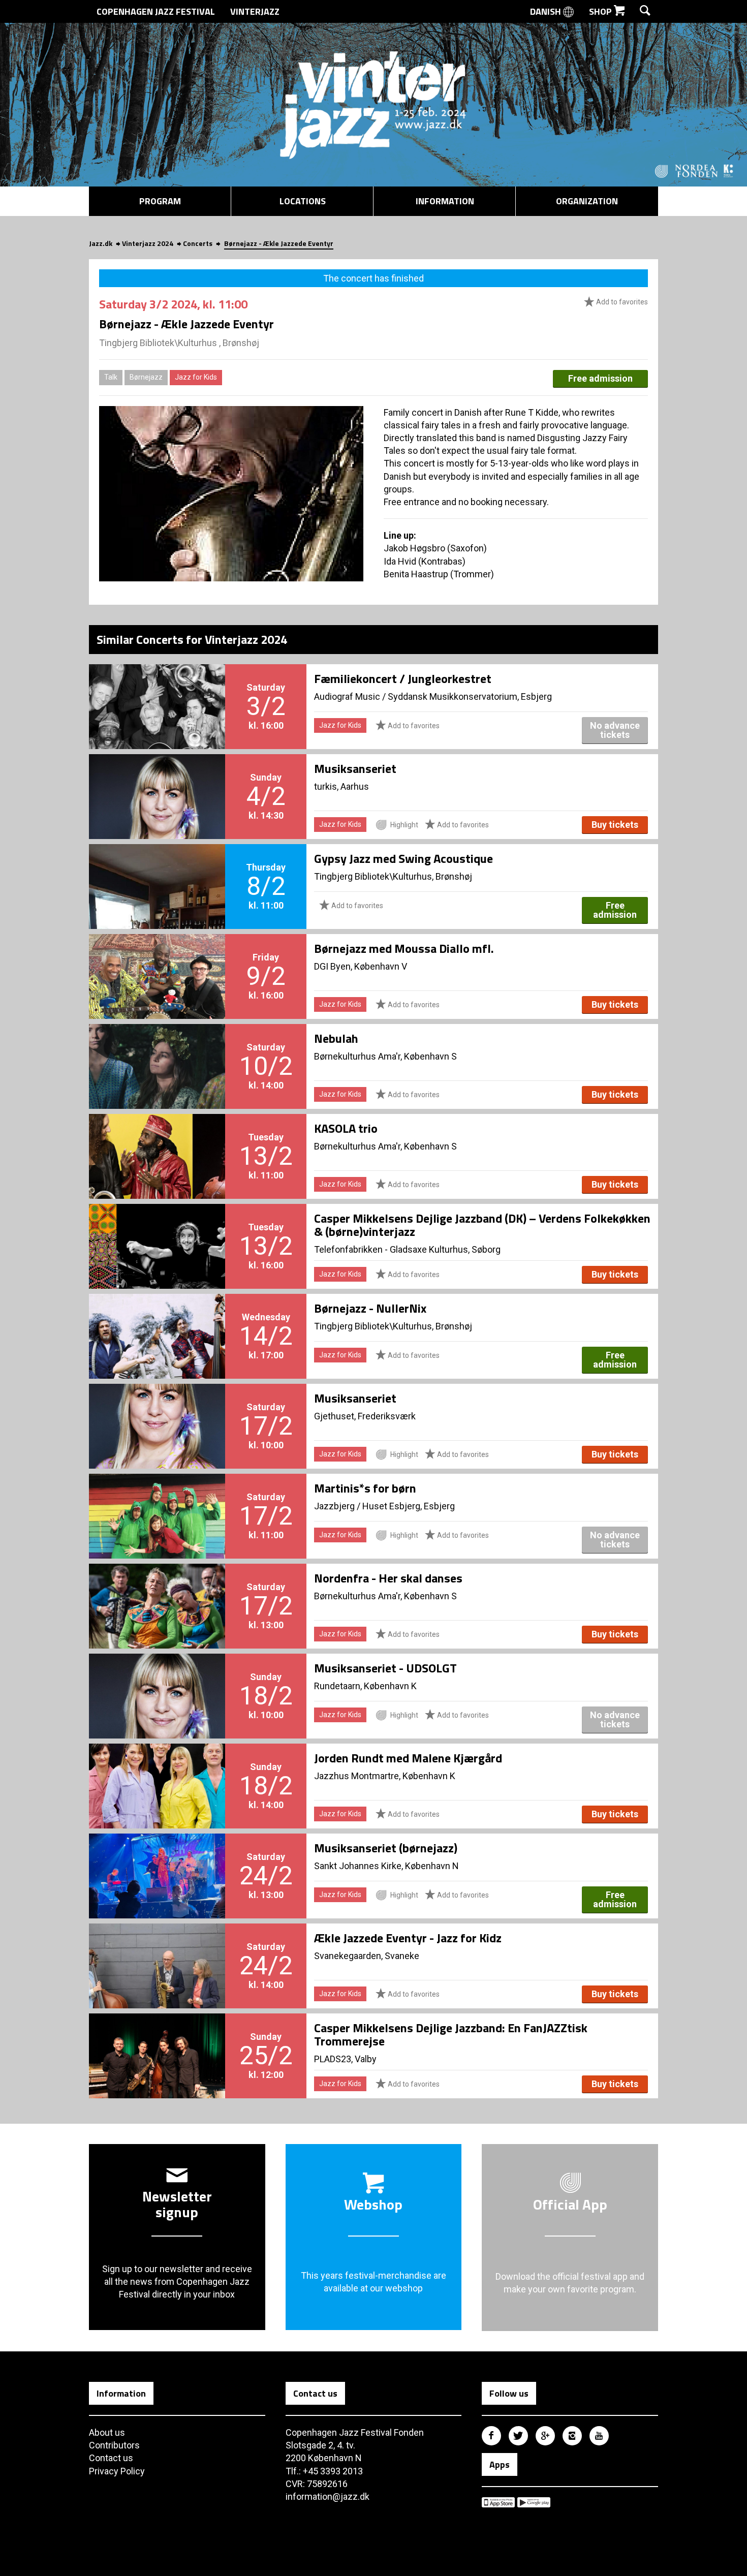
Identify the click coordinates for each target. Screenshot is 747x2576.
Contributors (114, 2445)
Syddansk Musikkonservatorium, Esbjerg (470, 696)
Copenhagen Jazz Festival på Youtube (599, 2436)
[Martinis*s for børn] (157, 1499)
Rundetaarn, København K (365, 1686)
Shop (601, 11)
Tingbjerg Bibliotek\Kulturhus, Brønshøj (393, 876)
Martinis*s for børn (365, 1488)
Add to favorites (621, 302)
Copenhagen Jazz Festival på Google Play (534, 2502)
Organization (587, 201)
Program (160, 201)
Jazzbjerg (334, 1506)
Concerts (198, 243)
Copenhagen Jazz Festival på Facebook (491, 2436)
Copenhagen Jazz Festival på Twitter (518, 2436)
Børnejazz (146, 377)
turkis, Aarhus (341, 786)
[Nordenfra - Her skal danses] (157, 1589)
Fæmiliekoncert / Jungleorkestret (403, 678)
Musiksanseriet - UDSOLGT (385, 1668)
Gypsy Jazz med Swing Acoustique (403, 858)
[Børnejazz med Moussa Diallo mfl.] (157, 959)
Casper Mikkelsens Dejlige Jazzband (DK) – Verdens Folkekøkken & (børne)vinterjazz (482, 1225)
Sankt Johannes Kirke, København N (386, 1866)
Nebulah (336, 1038)
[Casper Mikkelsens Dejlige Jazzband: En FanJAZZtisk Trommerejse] (157, 2039)
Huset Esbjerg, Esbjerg (409, 1506)
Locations (303, 201)
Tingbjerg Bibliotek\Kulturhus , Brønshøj (179, 343)
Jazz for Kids (196, 377)
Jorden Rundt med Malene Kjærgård (408, 1758)
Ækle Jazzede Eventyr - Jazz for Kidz (408, 1938)
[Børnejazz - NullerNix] (157, 1319)
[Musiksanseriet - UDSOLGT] (157, 1679)
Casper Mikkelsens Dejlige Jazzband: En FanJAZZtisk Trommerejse (451, 2034)
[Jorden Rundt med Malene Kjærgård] (157, 1769)
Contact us (111, 2458)
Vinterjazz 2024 (148, 243)
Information (445, 201)
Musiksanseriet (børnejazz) (386, 1848)
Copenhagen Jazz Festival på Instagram (572, 2436)
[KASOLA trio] (157, 1139)
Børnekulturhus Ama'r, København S (385, 1056)
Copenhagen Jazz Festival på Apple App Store (498, 2502)
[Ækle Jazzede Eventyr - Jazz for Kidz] (157, 1949)
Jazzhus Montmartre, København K (385, 1776)
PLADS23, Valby (345, 2059)
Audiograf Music (347, 696)
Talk (111, 377)
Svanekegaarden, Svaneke (367, 1956)
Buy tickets (615, 825)
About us (107, 2432)
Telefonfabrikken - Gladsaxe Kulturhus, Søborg (407, 1249)
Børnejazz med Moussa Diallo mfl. (404, 948)
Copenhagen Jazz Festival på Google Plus (545, 2436)
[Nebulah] (157, 1049)
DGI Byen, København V (361, 966)
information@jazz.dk (328, 2496)
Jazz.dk (101, 243)
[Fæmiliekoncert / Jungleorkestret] (157, 690)
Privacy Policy (117, 2471)
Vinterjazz (255, 11)
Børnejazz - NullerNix (370, 1308)
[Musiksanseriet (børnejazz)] (157, 1859)
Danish (547, 11)
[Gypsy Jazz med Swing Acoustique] (157, 870)
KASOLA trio (346, 1128)
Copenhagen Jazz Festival (156, 11)
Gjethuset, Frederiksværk (365, 1416)
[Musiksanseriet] (157, 780)
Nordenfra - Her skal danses (388, 1578)
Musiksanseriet (355, 768)
